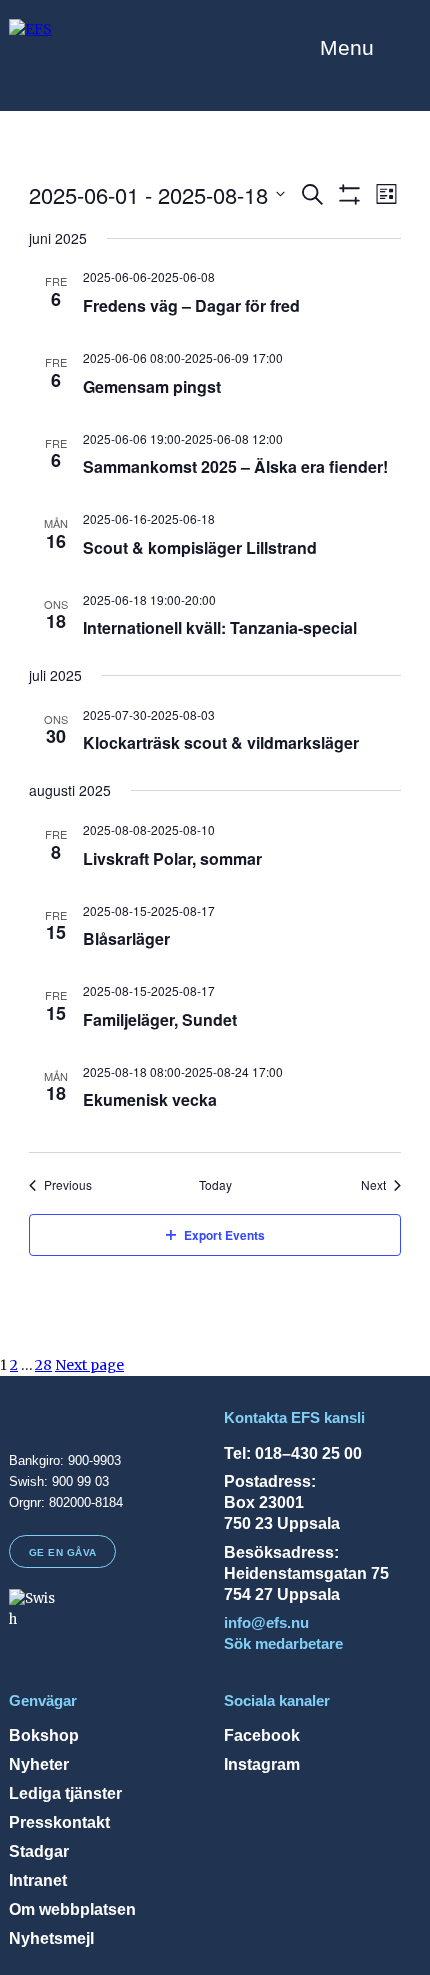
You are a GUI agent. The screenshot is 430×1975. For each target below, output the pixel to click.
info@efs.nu (266, 1623)
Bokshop (44, 1735)
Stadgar (39, 1851)
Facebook (262, 1735)
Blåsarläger (126, 938)
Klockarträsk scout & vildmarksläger (221, 742)
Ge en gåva (63, 1552)
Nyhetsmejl (51, 1938)
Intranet (38, 1880)
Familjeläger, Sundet (160, 1019)
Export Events (224, 1235)
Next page (89, 1365)
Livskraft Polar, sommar (172, 858)
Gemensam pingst (152, 386)
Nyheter (39, 1764)
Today (215, 1185)
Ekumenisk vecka (150, 1099)
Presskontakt (59, 1822)
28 (43, 1365)
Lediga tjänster (65, 1793)
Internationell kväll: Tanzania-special (220, 627)
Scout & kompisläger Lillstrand (200, 547)
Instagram (262, 1764)
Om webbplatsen (72, 1909)
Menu (347, 47)
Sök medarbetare (283, 1644)
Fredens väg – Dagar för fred (191, 305)
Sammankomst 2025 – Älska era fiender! (235, 466)
